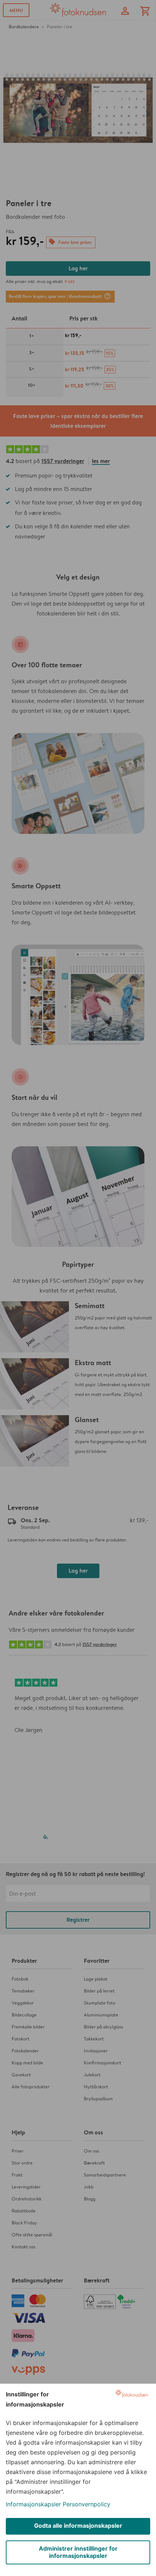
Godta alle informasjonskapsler (78, 2526)
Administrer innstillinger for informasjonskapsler (78, 2552)
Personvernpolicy (87, 2504)
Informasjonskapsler (33, 2504)
